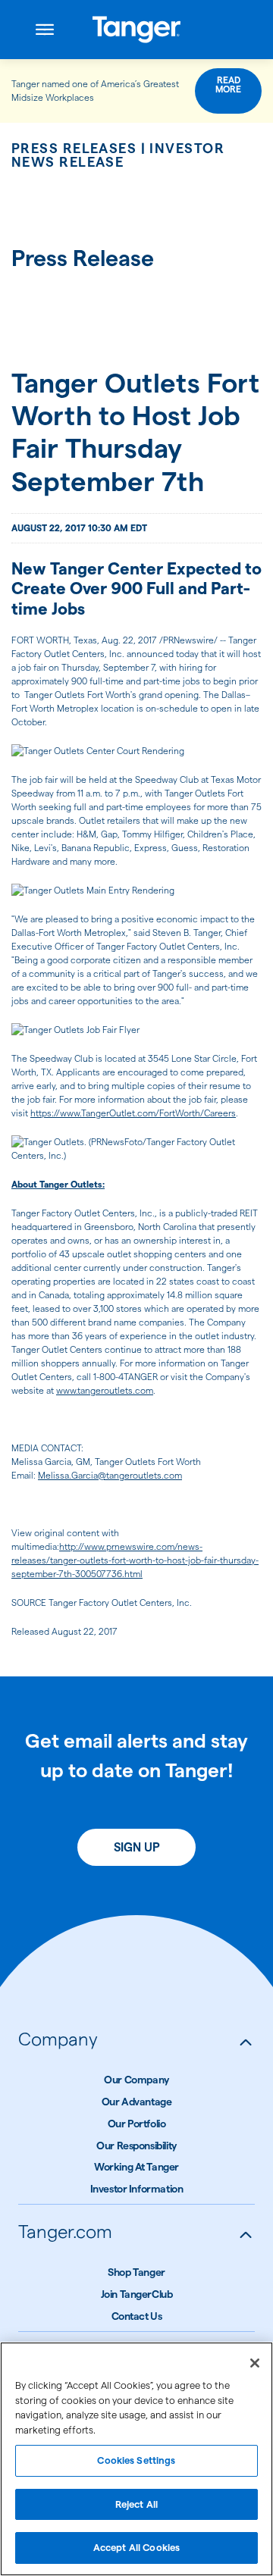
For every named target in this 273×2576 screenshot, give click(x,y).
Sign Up (137, 1847)
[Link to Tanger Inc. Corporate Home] (137, 30)
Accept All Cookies (136, 2547)
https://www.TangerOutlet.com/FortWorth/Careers (133, 1113)
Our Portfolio (137, 2124)
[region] (136, 2459)
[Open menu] (45, 30)
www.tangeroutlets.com (105, 1390)
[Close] (255, 2363)
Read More (228, 85)
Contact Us (137, 2316)
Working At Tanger (136, 2167)
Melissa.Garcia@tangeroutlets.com (110, 1475)
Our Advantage (137, 2102)
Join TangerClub (137, 2294)
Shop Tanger (136, 2272)
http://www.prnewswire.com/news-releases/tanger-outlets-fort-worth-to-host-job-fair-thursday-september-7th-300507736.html (135, 1560)
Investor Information (137, 2189)
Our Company (136, 2080)
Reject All (136, 2504)
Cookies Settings (136, 2460)
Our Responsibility (136, 2146)
